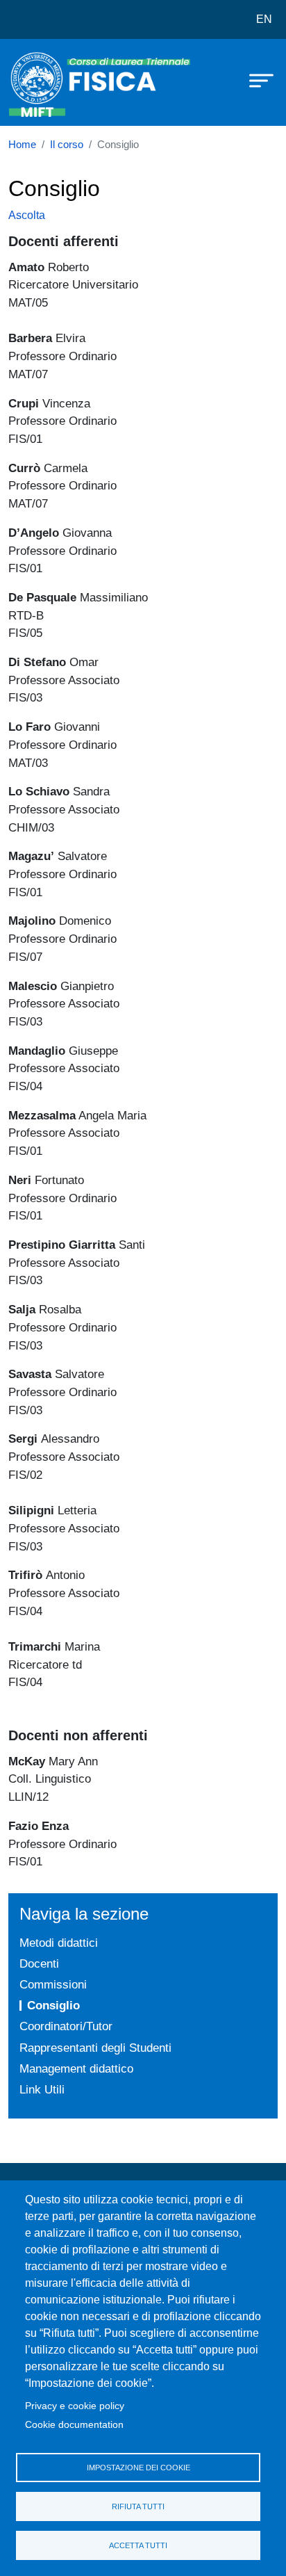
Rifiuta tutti (138, 2506)
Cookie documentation (74, 2425)
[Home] (43, 82)
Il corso (67, 145)
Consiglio (53, 2005)
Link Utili (42, 2089)
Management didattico (76, 2068)
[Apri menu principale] (255, 80)
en (264, 19)
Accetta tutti (138, 2545)
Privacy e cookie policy (75, 2406)
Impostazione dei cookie (138, 2468)
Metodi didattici (59, 1943)
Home (22, 145)
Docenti (39, 1963)
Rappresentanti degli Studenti (95, 2048)
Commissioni (53, 1984)
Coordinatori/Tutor (66, 2026)
